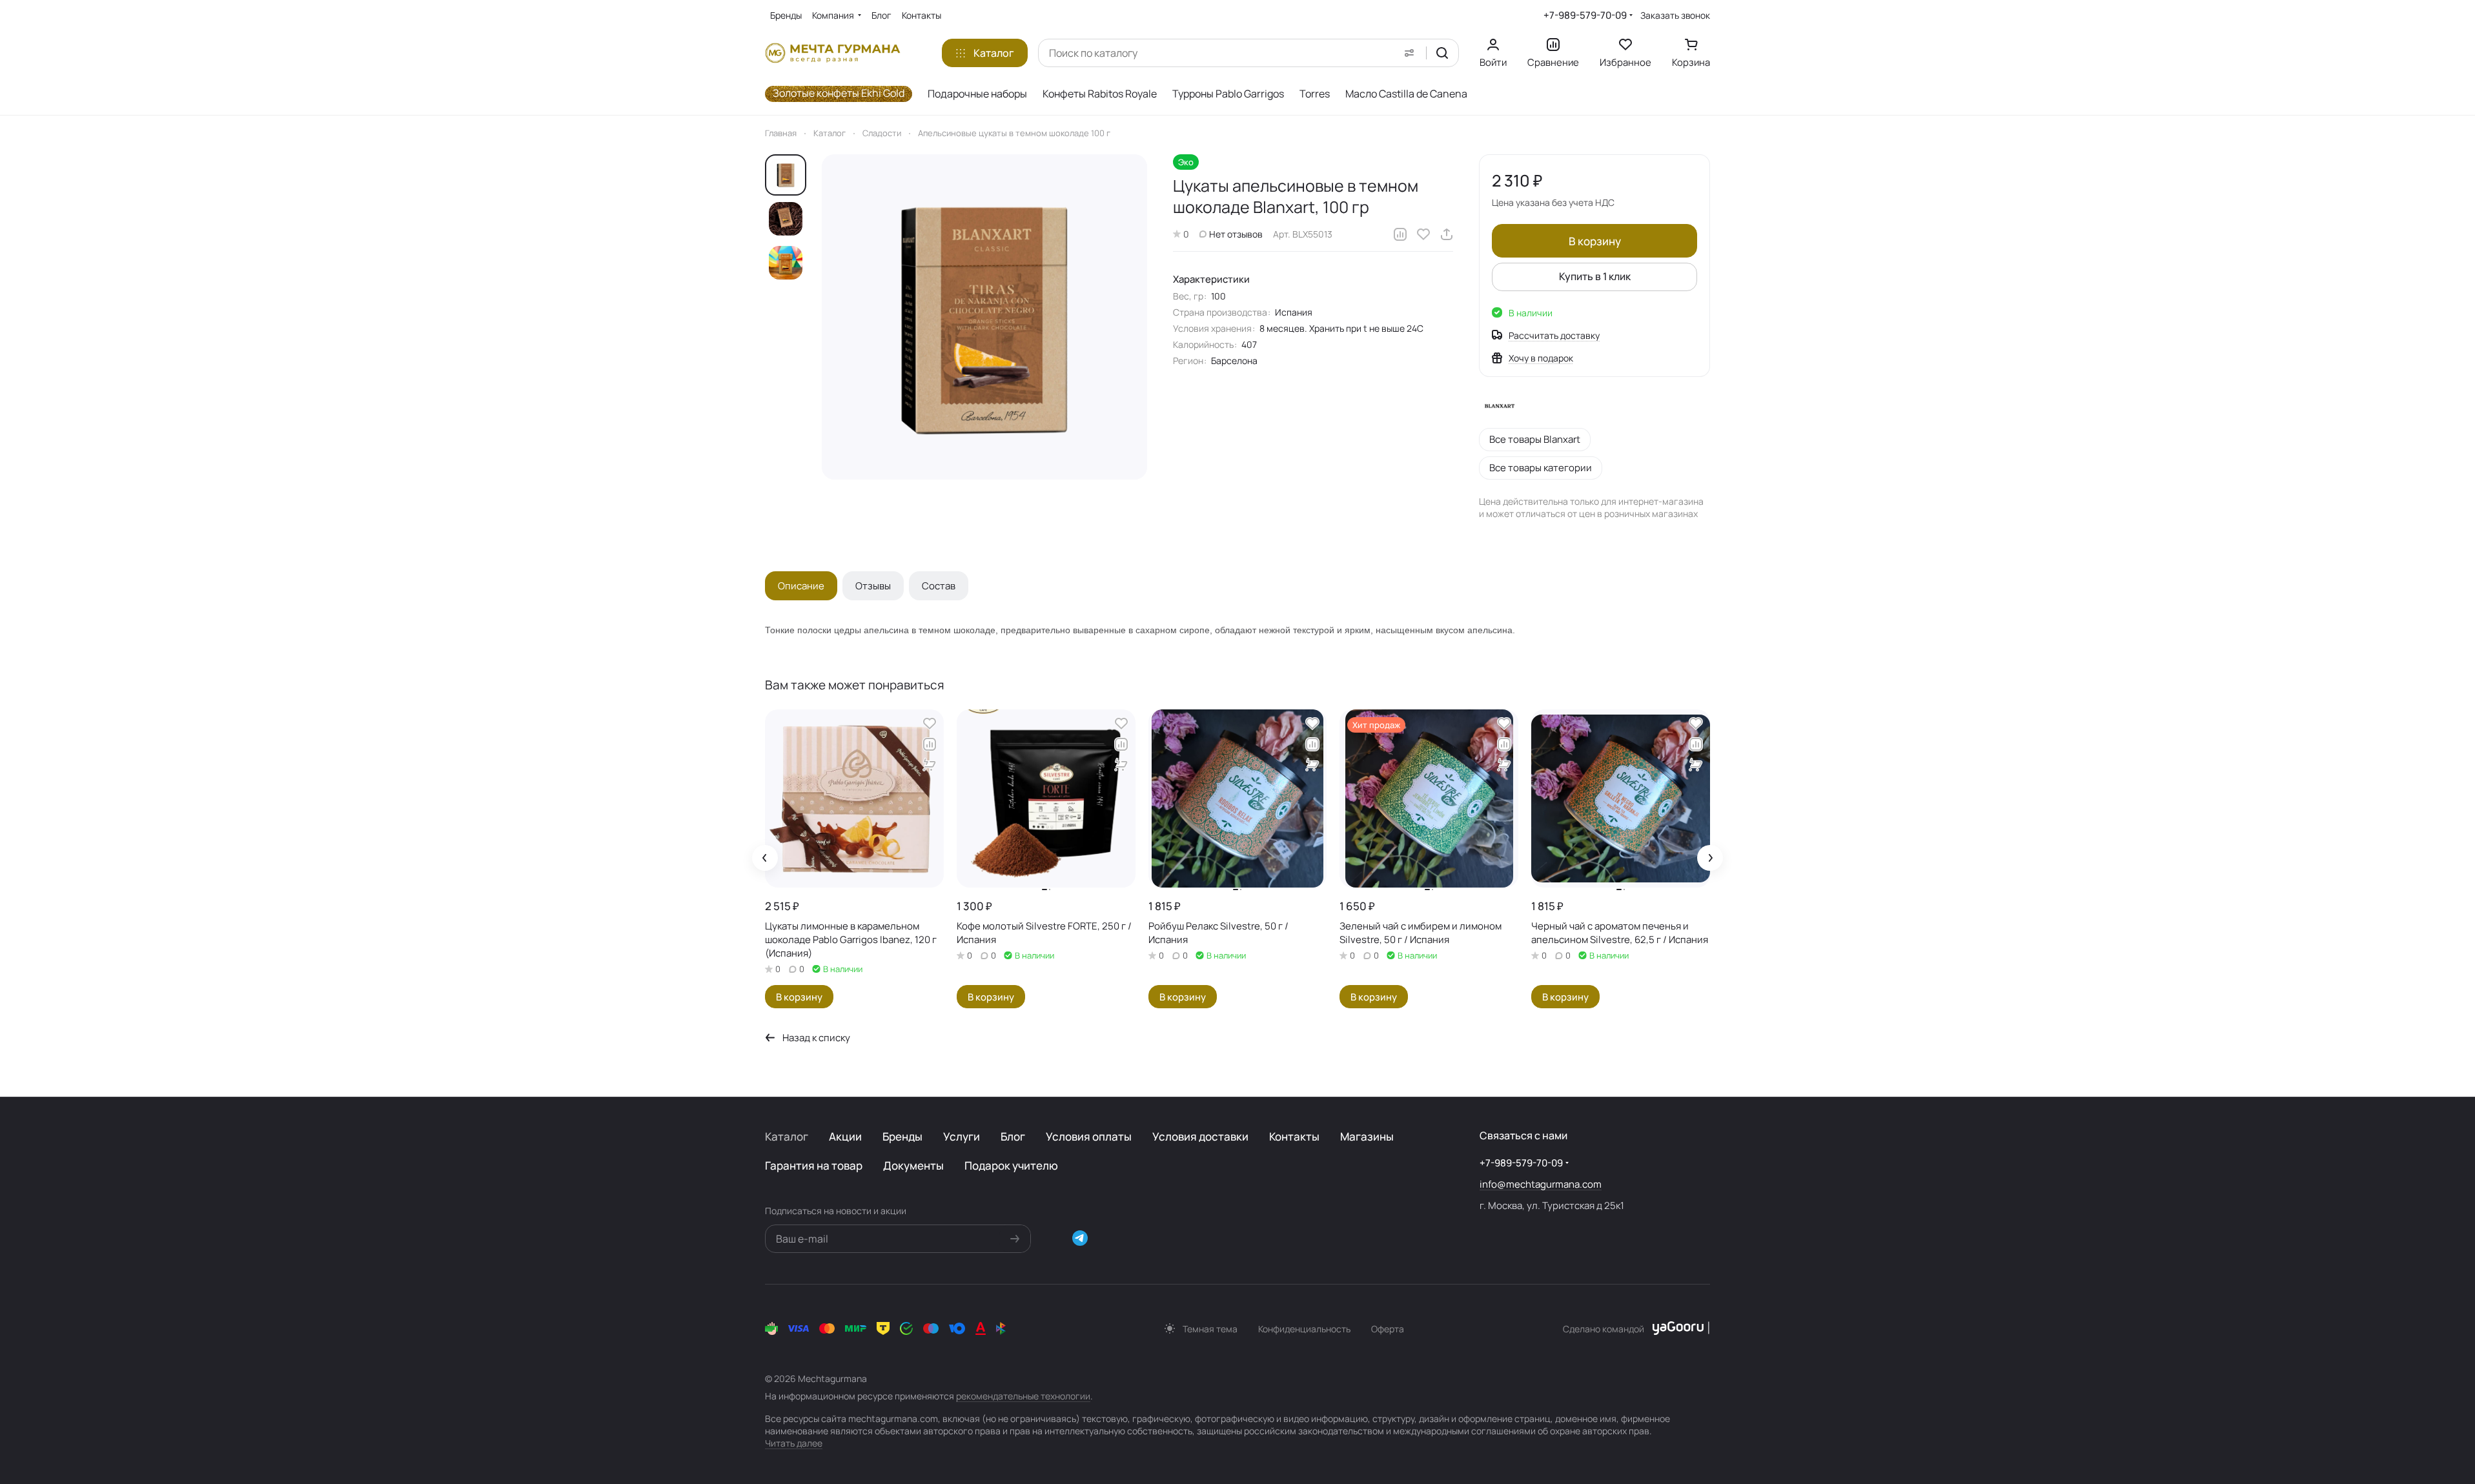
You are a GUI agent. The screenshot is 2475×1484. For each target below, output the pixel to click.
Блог (1013, 1136)
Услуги (962, 1136)
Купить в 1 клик (1595, 276)
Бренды (902, 1136)
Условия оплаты (1089, 1136)
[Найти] (1442, 53)
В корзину (1595, 241)
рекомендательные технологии (1023, 1396)
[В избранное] (1423, 234)
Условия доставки (1200, 1136)
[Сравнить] (1400, 234)
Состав (939, 586)
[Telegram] (1080, 1238)
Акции (845, 1136)
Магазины (1367, 1136)
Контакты (1294, 1136)
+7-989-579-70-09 (1585, 15)
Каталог (787, 1136)
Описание (801, 586)
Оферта (1388, 1329)
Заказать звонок (1675, 15)
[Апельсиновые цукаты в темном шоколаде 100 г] (984, 317)
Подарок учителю (1011, 1165)
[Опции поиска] (1409, 53)
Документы (913, 1165)
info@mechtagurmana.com (1541, 1184)
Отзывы (873, 586)
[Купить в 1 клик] (930, 765)
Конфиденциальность (1304, 1329)
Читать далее (794, 1443)
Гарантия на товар (814, 1165)
